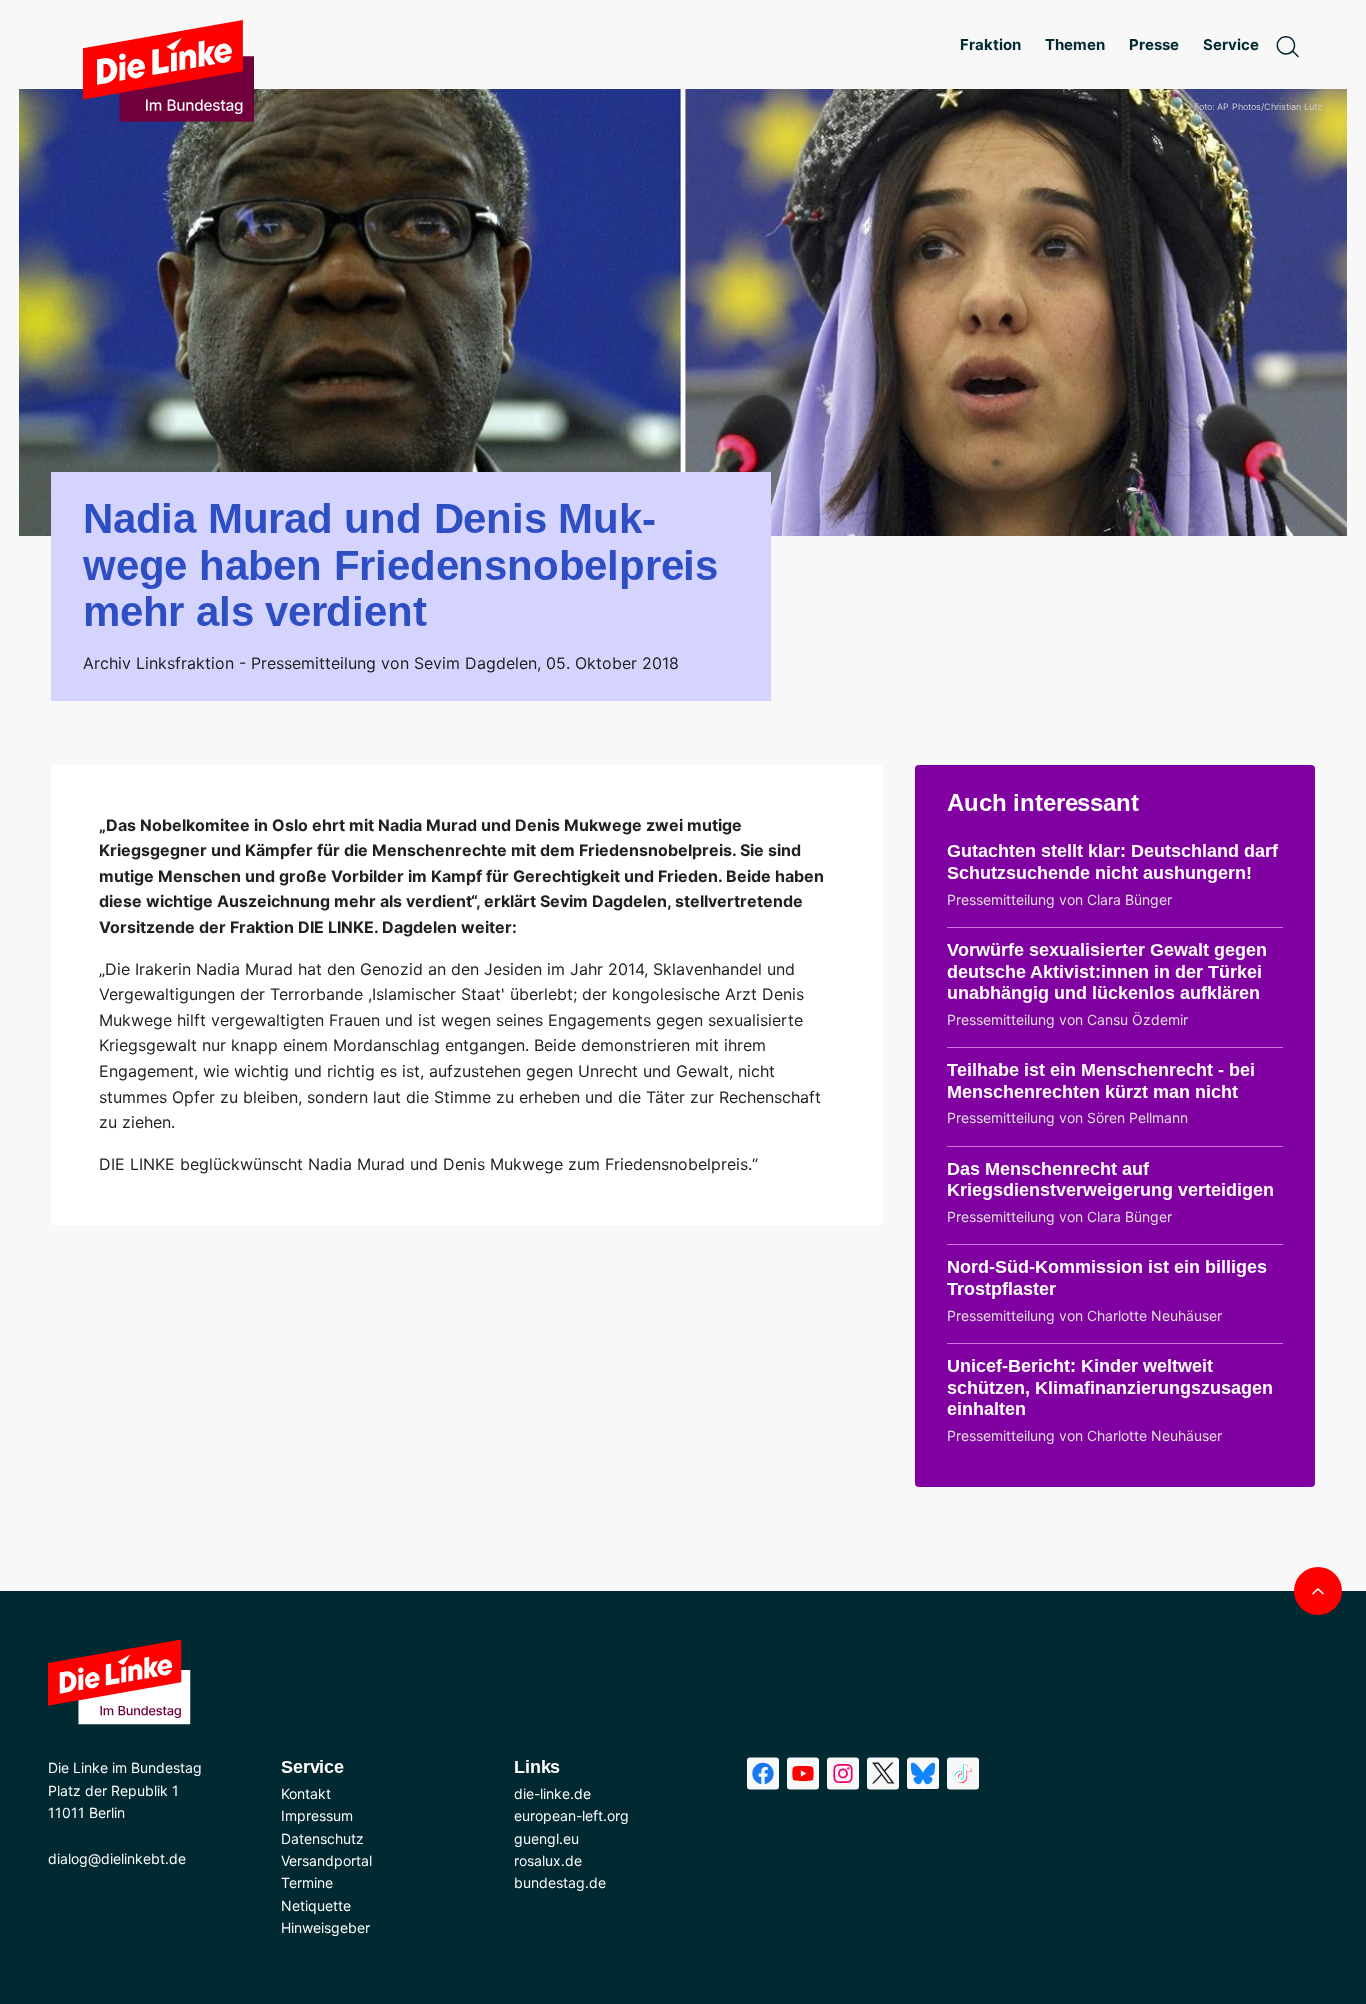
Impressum (317, 1815)
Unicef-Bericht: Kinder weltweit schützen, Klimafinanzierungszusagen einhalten (1110, 1387)
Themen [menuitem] (1075, 44)
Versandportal (326, 1860)
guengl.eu (546, 1838)
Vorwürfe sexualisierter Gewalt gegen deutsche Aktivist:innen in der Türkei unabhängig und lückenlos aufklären (1107, 971)
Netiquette (316, 1905)
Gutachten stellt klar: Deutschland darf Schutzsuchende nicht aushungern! (1112, 862)
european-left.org (571, 1815)
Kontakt (306, 1793)
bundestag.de (560, 1882)
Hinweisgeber (325, 1927)
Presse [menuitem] (1154, 44)
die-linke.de (552, 1793)
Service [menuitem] (1231, 44)
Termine (307, 1882)
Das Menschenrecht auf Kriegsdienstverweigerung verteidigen (1110, 1180)
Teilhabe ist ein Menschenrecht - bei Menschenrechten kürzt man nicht (1101, 1081)
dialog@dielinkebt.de (117, 1858)
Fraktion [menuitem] (990, 44)
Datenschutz (322, 1838)
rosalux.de (548, 1860)
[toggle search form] (1287, 45)
